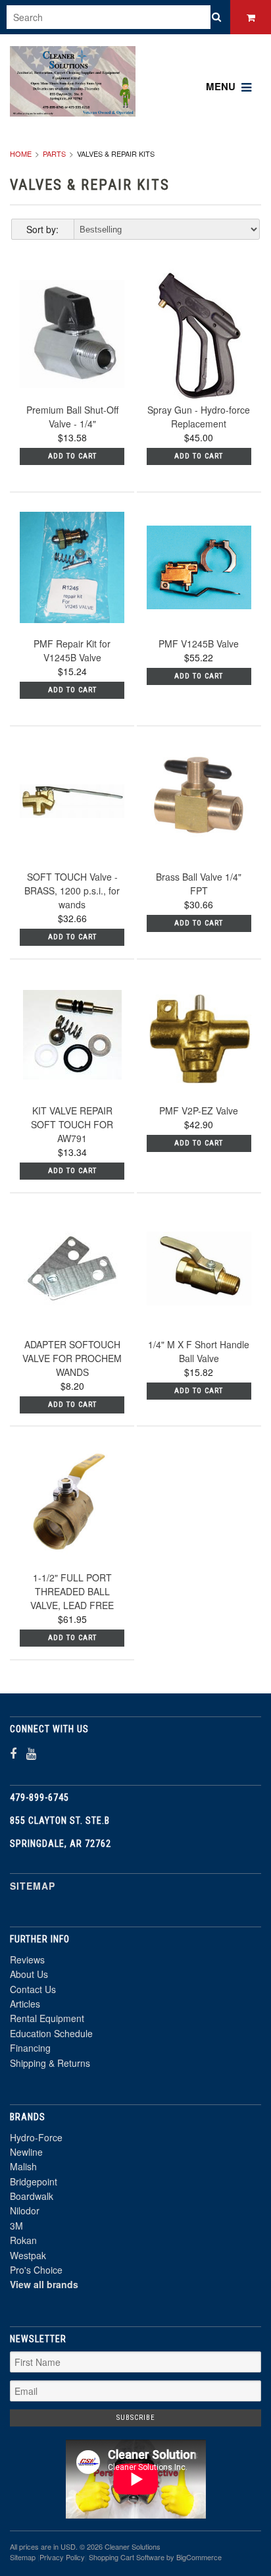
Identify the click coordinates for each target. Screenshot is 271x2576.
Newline (26, 2152)
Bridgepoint (34, 2181)
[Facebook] (13, 1753)
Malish (23, 2166)
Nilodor (25, 2210)
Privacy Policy (62, 2557)
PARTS (54, 153)
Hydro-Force (36, 2137)
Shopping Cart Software (127, 2557)
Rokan (23, 2240)
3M (16, 2226)
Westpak (28, 2255)
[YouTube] (31, 1753)
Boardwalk (32, 2196)
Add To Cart (72, 456)
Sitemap (33, 1886)
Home (21, 153)
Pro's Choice (36, 2270)
